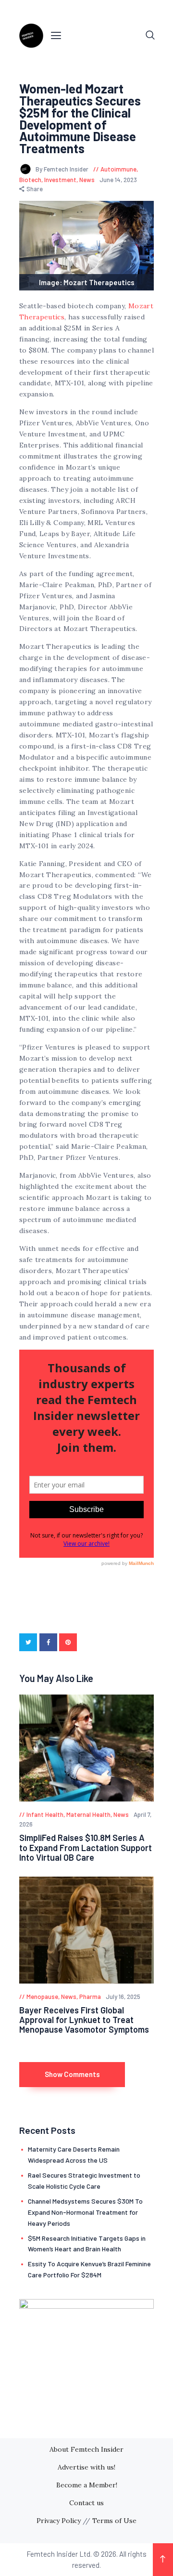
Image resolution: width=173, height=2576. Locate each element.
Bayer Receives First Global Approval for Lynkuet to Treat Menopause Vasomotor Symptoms (84, 2020)
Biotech (30, 180)
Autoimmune (118, 169)
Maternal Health (88, 1814)
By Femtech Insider (63, 169)
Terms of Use (114, 2521)
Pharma (90, 1997)
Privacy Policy (59, 2521)
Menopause (42, 1997)
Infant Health (45, 1814)
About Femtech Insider (86, 2449)
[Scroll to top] (163, 2560)
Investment (60, 180)
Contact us (86, 2503)
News (87, 180)
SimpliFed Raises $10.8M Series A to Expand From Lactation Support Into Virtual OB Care (86, 1847)
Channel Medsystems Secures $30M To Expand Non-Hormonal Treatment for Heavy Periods (85, 2212)
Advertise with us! (86, 2467)
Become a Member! (87, 2485)
